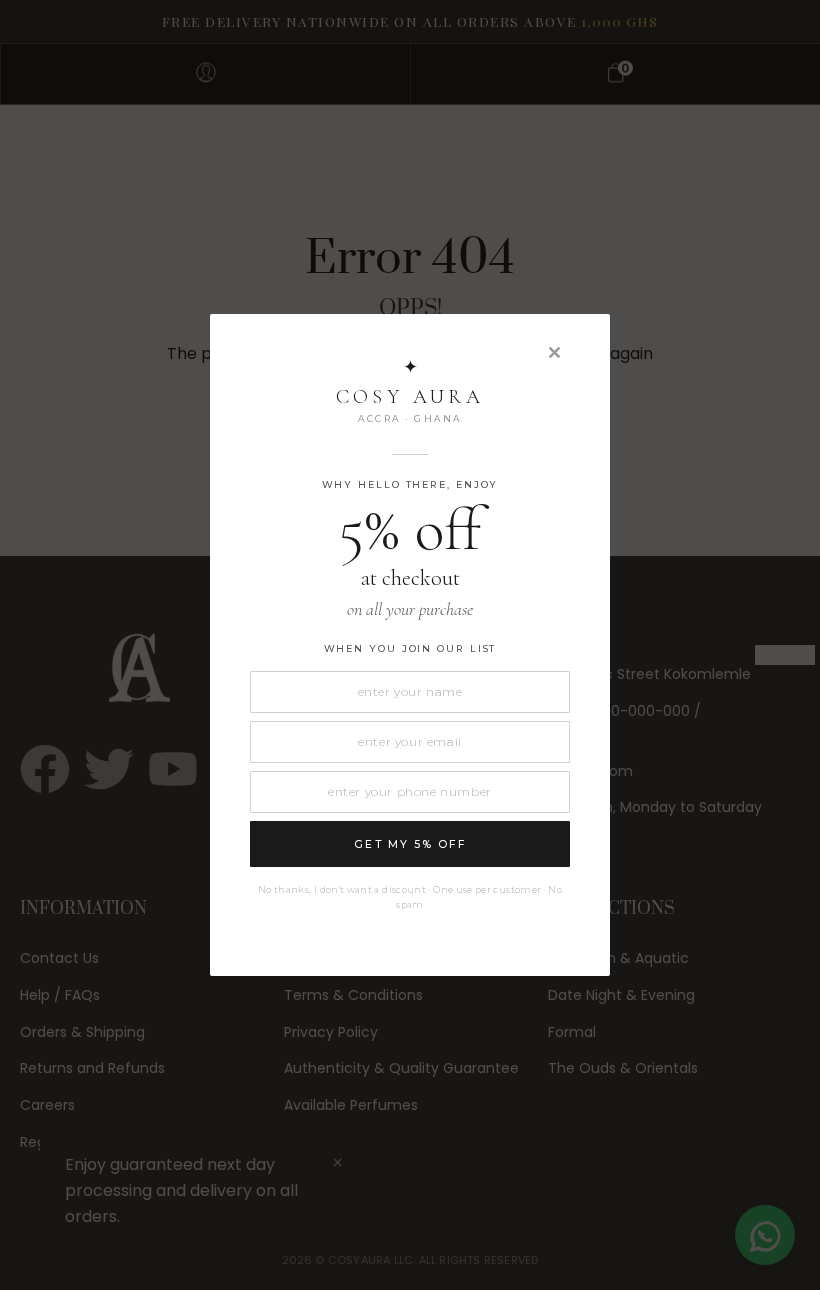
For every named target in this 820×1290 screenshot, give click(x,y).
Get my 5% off (409, 844)
